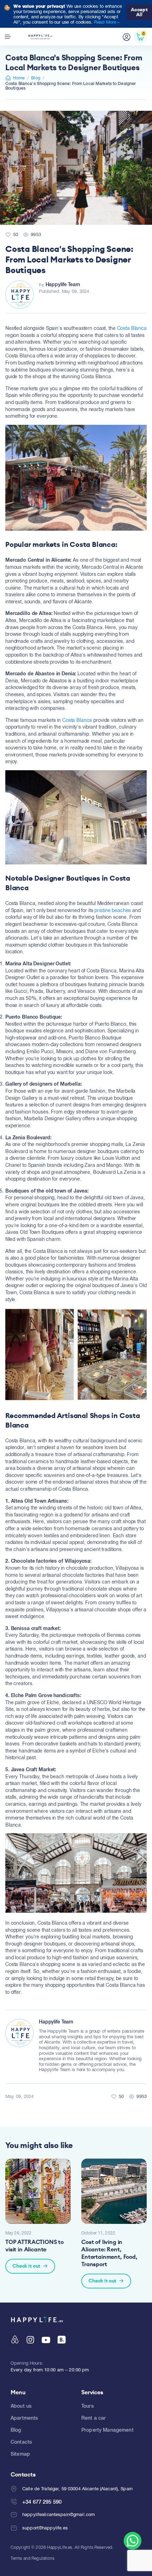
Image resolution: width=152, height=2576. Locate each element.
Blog (36, 78)
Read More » (107, 22)
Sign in (127, 37)
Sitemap (20, 2454)
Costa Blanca (132, 328)
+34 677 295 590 (42, 2502)
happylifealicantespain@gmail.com (59, 2514)
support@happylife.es (45, 2528)
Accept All (139, 12)
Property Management (107, 2430)
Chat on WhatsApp (133, 2541)
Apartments (24, 2418)
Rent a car (93, 2418)
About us (21, 2406)
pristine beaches (113, 910)
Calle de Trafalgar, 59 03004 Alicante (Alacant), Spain (77, 2489)
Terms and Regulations (33, 2558)
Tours (87, 2406)
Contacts (21, 2442)
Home (19, 78)
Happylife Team (63, 284)
